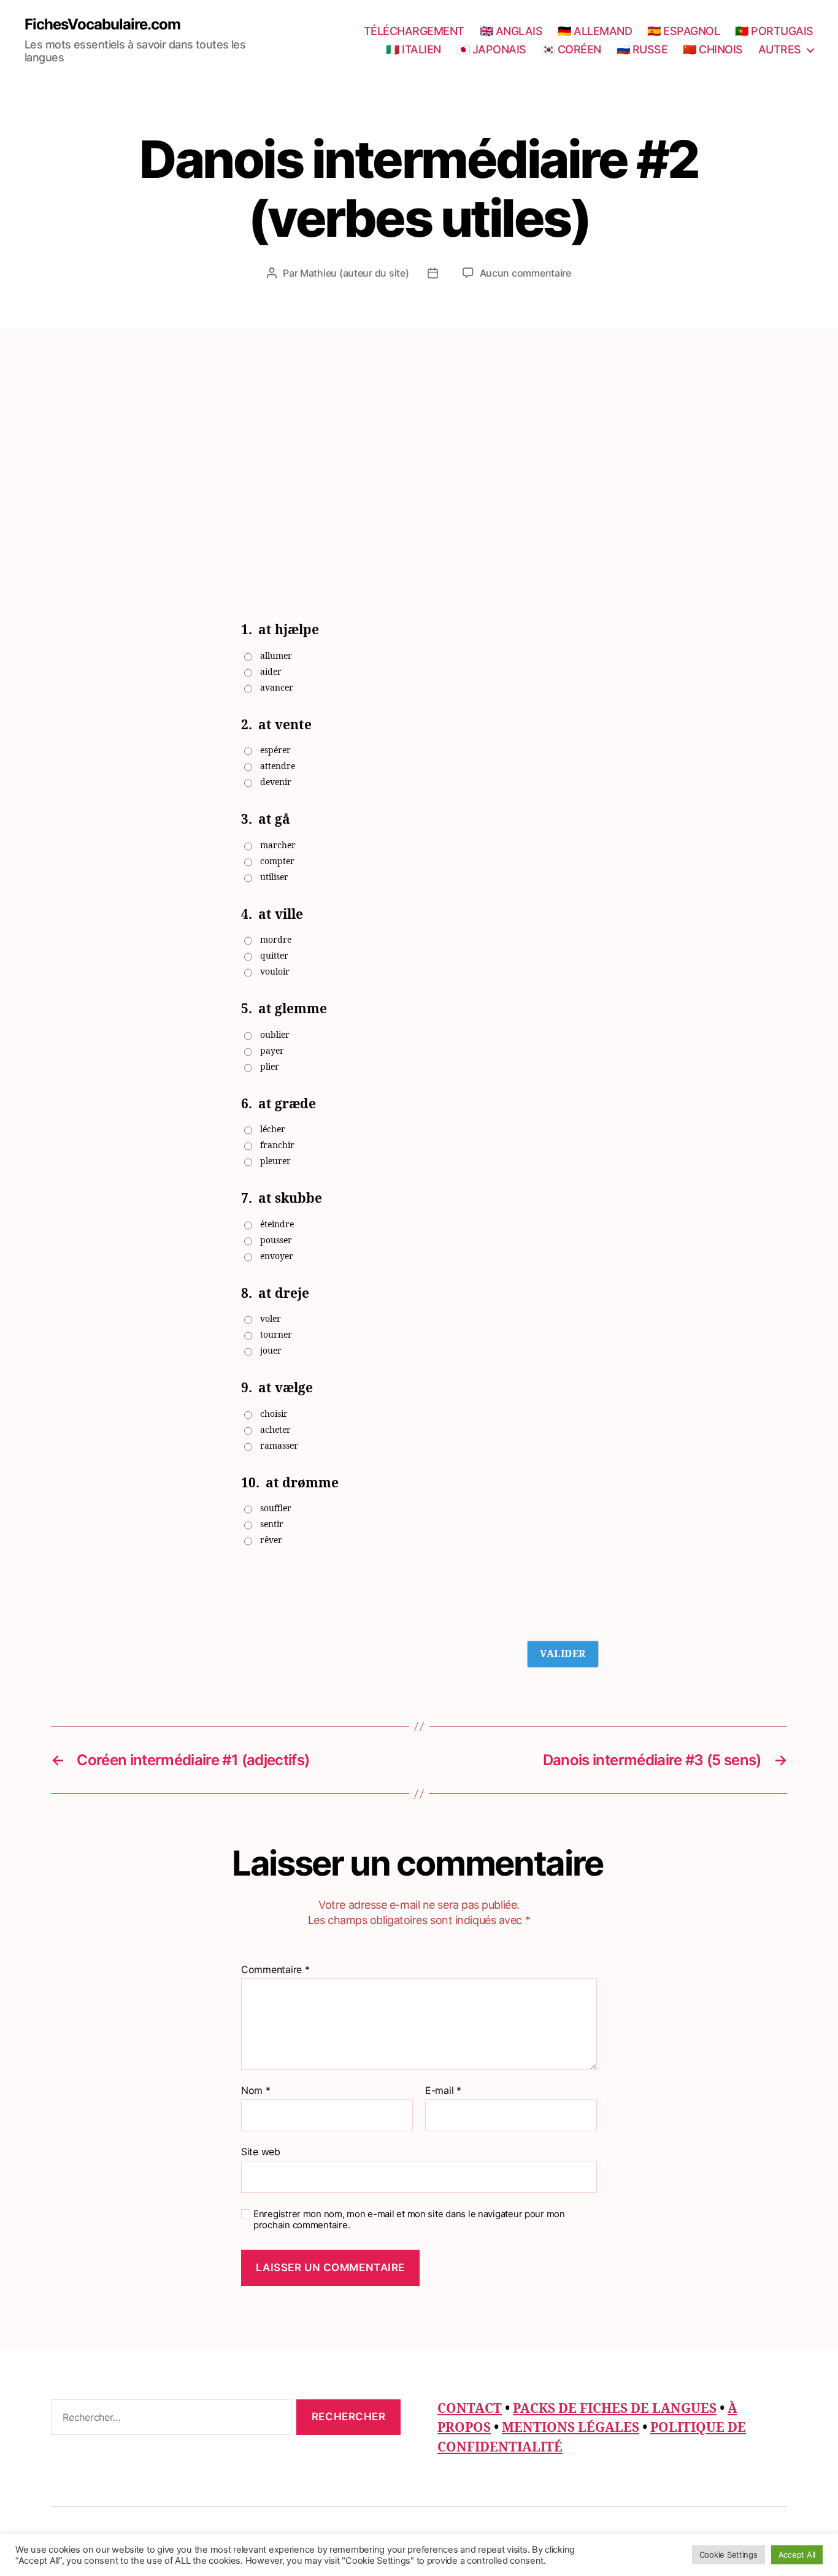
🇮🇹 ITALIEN (413, 49)
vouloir (275, 972)
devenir (276, 782)
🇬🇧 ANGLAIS (511, 31)
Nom (256, 2091)
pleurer (275, 1161)
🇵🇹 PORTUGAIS (774, 31)
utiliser (274, 877)
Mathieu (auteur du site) (355, 273)
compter (277, 861)
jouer (271, 1351)
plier (270, 1067)
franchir (277, 1145)
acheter (275, 1430)
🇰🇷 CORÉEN (571, 49)
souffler (276, 1508)
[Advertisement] (419, 421)
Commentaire (275, 1970)
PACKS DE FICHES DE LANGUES (615, 2409)
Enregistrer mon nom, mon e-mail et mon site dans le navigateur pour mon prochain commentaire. (409, 2220)
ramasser (279, 1446)
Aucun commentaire (525, 273)
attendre (278, 766)
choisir (274, 1414)
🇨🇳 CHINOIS (713, 49)
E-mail (443, 2091)
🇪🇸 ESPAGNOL (683, 31)
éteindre (277, 1225)
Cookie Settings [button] (728, 2555)
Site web (261, 2151)
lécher (273, 1129)
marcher (278, 845)
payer (272, 1051)
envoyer (277, 1256)
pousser (276, 1240)
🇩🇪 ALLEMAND (595, 31)
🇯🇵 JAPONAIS (491, 49)
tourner (276, 1335)
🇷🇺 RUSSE (642, 49)
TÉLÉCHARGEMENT (414, 31)
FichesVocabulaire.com (102, 25)
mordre (276, 940)
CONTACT (470, 2409)
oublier (275, 1035)
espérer (275, 750)
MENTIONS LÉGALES (571, 2428)
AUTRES (780, 49)
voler (271, 1319)
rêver (271, 1540)
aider (271, 672)
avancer (277, 688)
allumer (276, 656)
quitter (274, 956)
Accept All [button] (797, 2555)
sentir (272, 1524)
